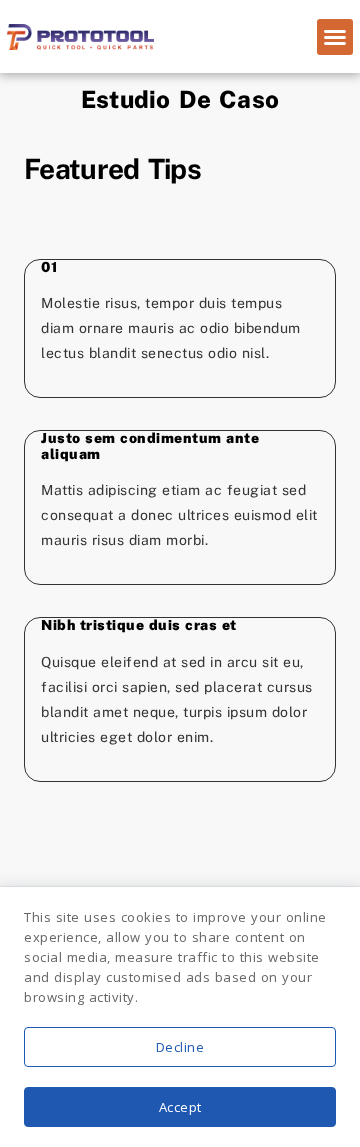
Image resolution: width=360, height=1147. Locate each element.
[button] (335, 37)
